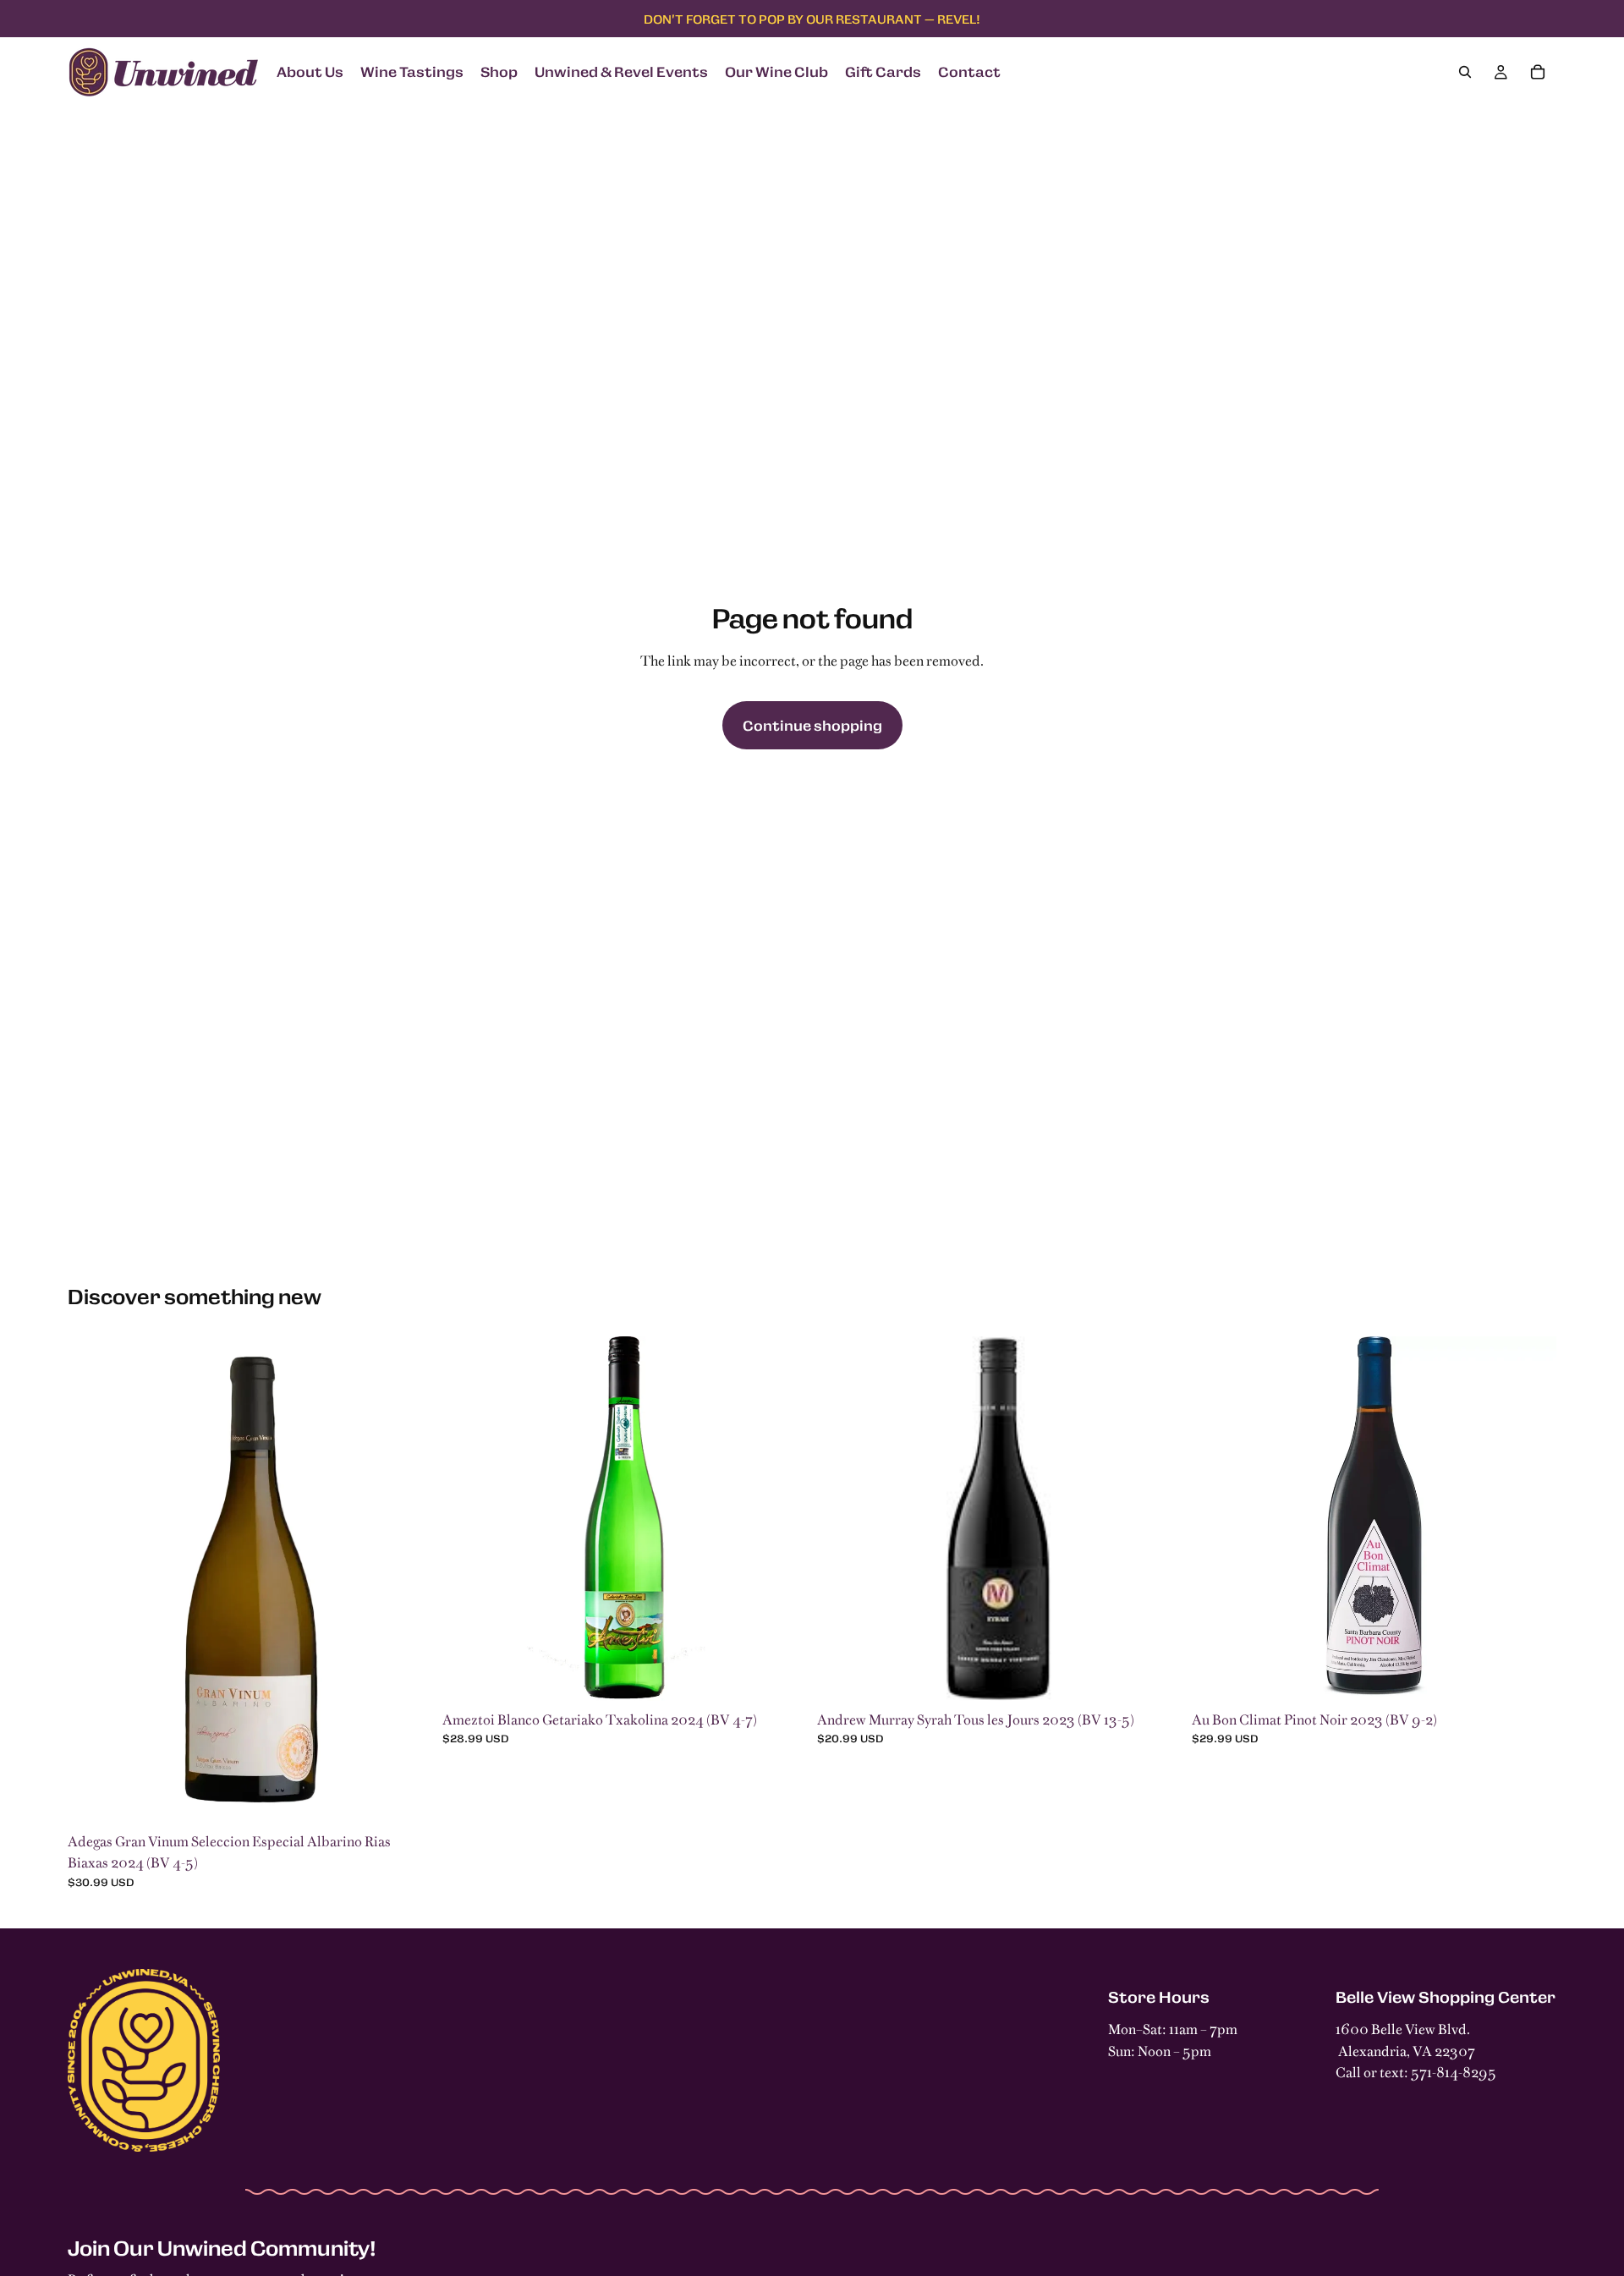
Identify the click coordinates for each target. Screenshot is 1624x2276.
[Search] (1465, 72)
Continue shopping (812, 725)
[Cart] (1538, 72)
